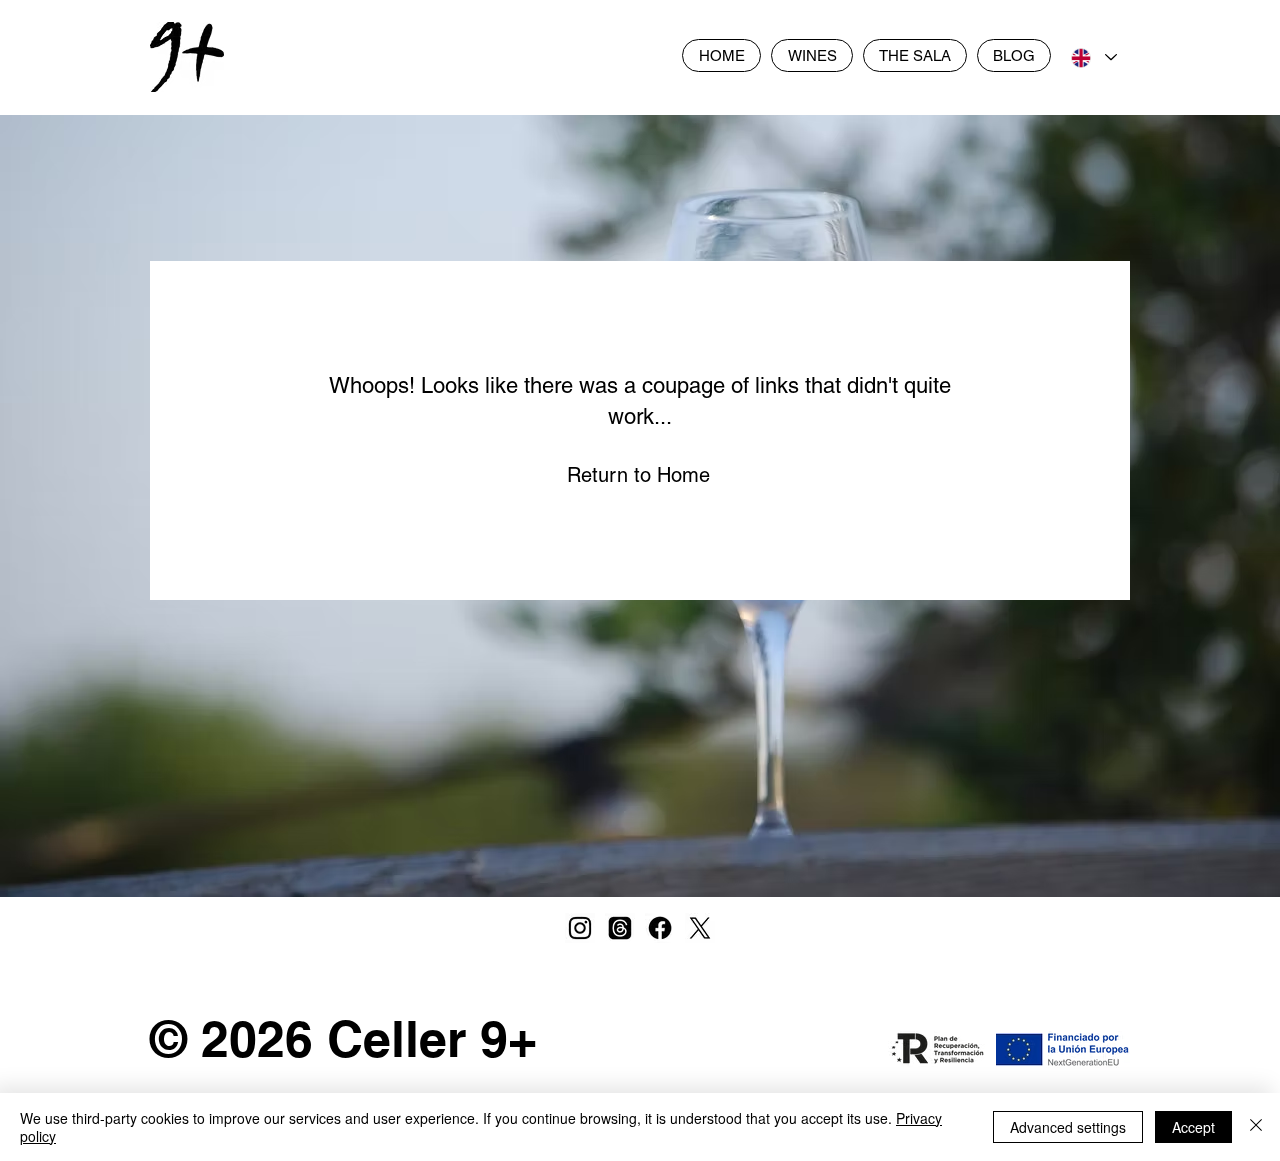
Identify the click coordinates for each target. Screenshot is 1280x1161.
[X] (700, 928)
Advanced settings (1068, 1127)
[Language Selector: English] (1093, 57)
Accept (1193, 1127)
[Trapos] (620, 928)
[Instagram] (580, 928)
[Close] (1256, 1127)
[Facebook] (660, 928)
